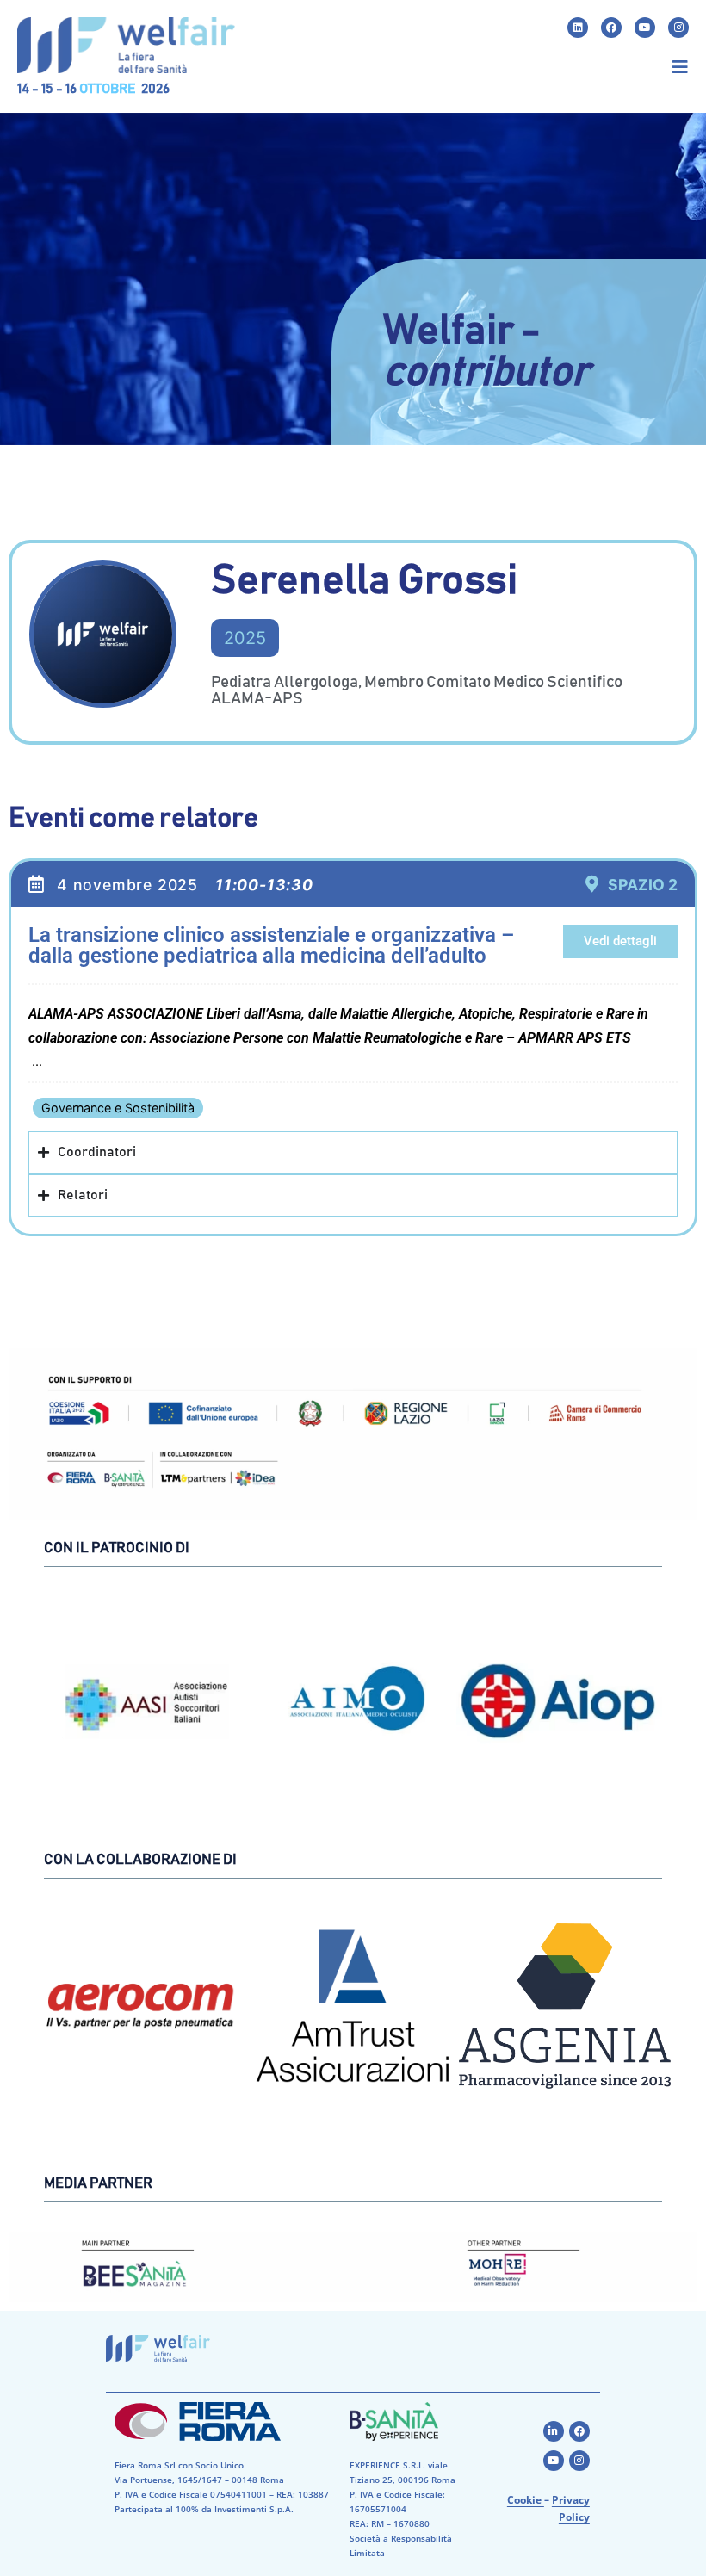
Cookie (526, 2500)
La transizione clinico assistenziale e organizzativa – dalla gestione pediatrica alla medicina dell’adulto (271, 945)
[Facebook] (611, 28)
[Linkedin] (578, 28)
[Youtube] (645, 28)
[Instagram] (678, 28)
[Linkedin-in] (554, 2431)
